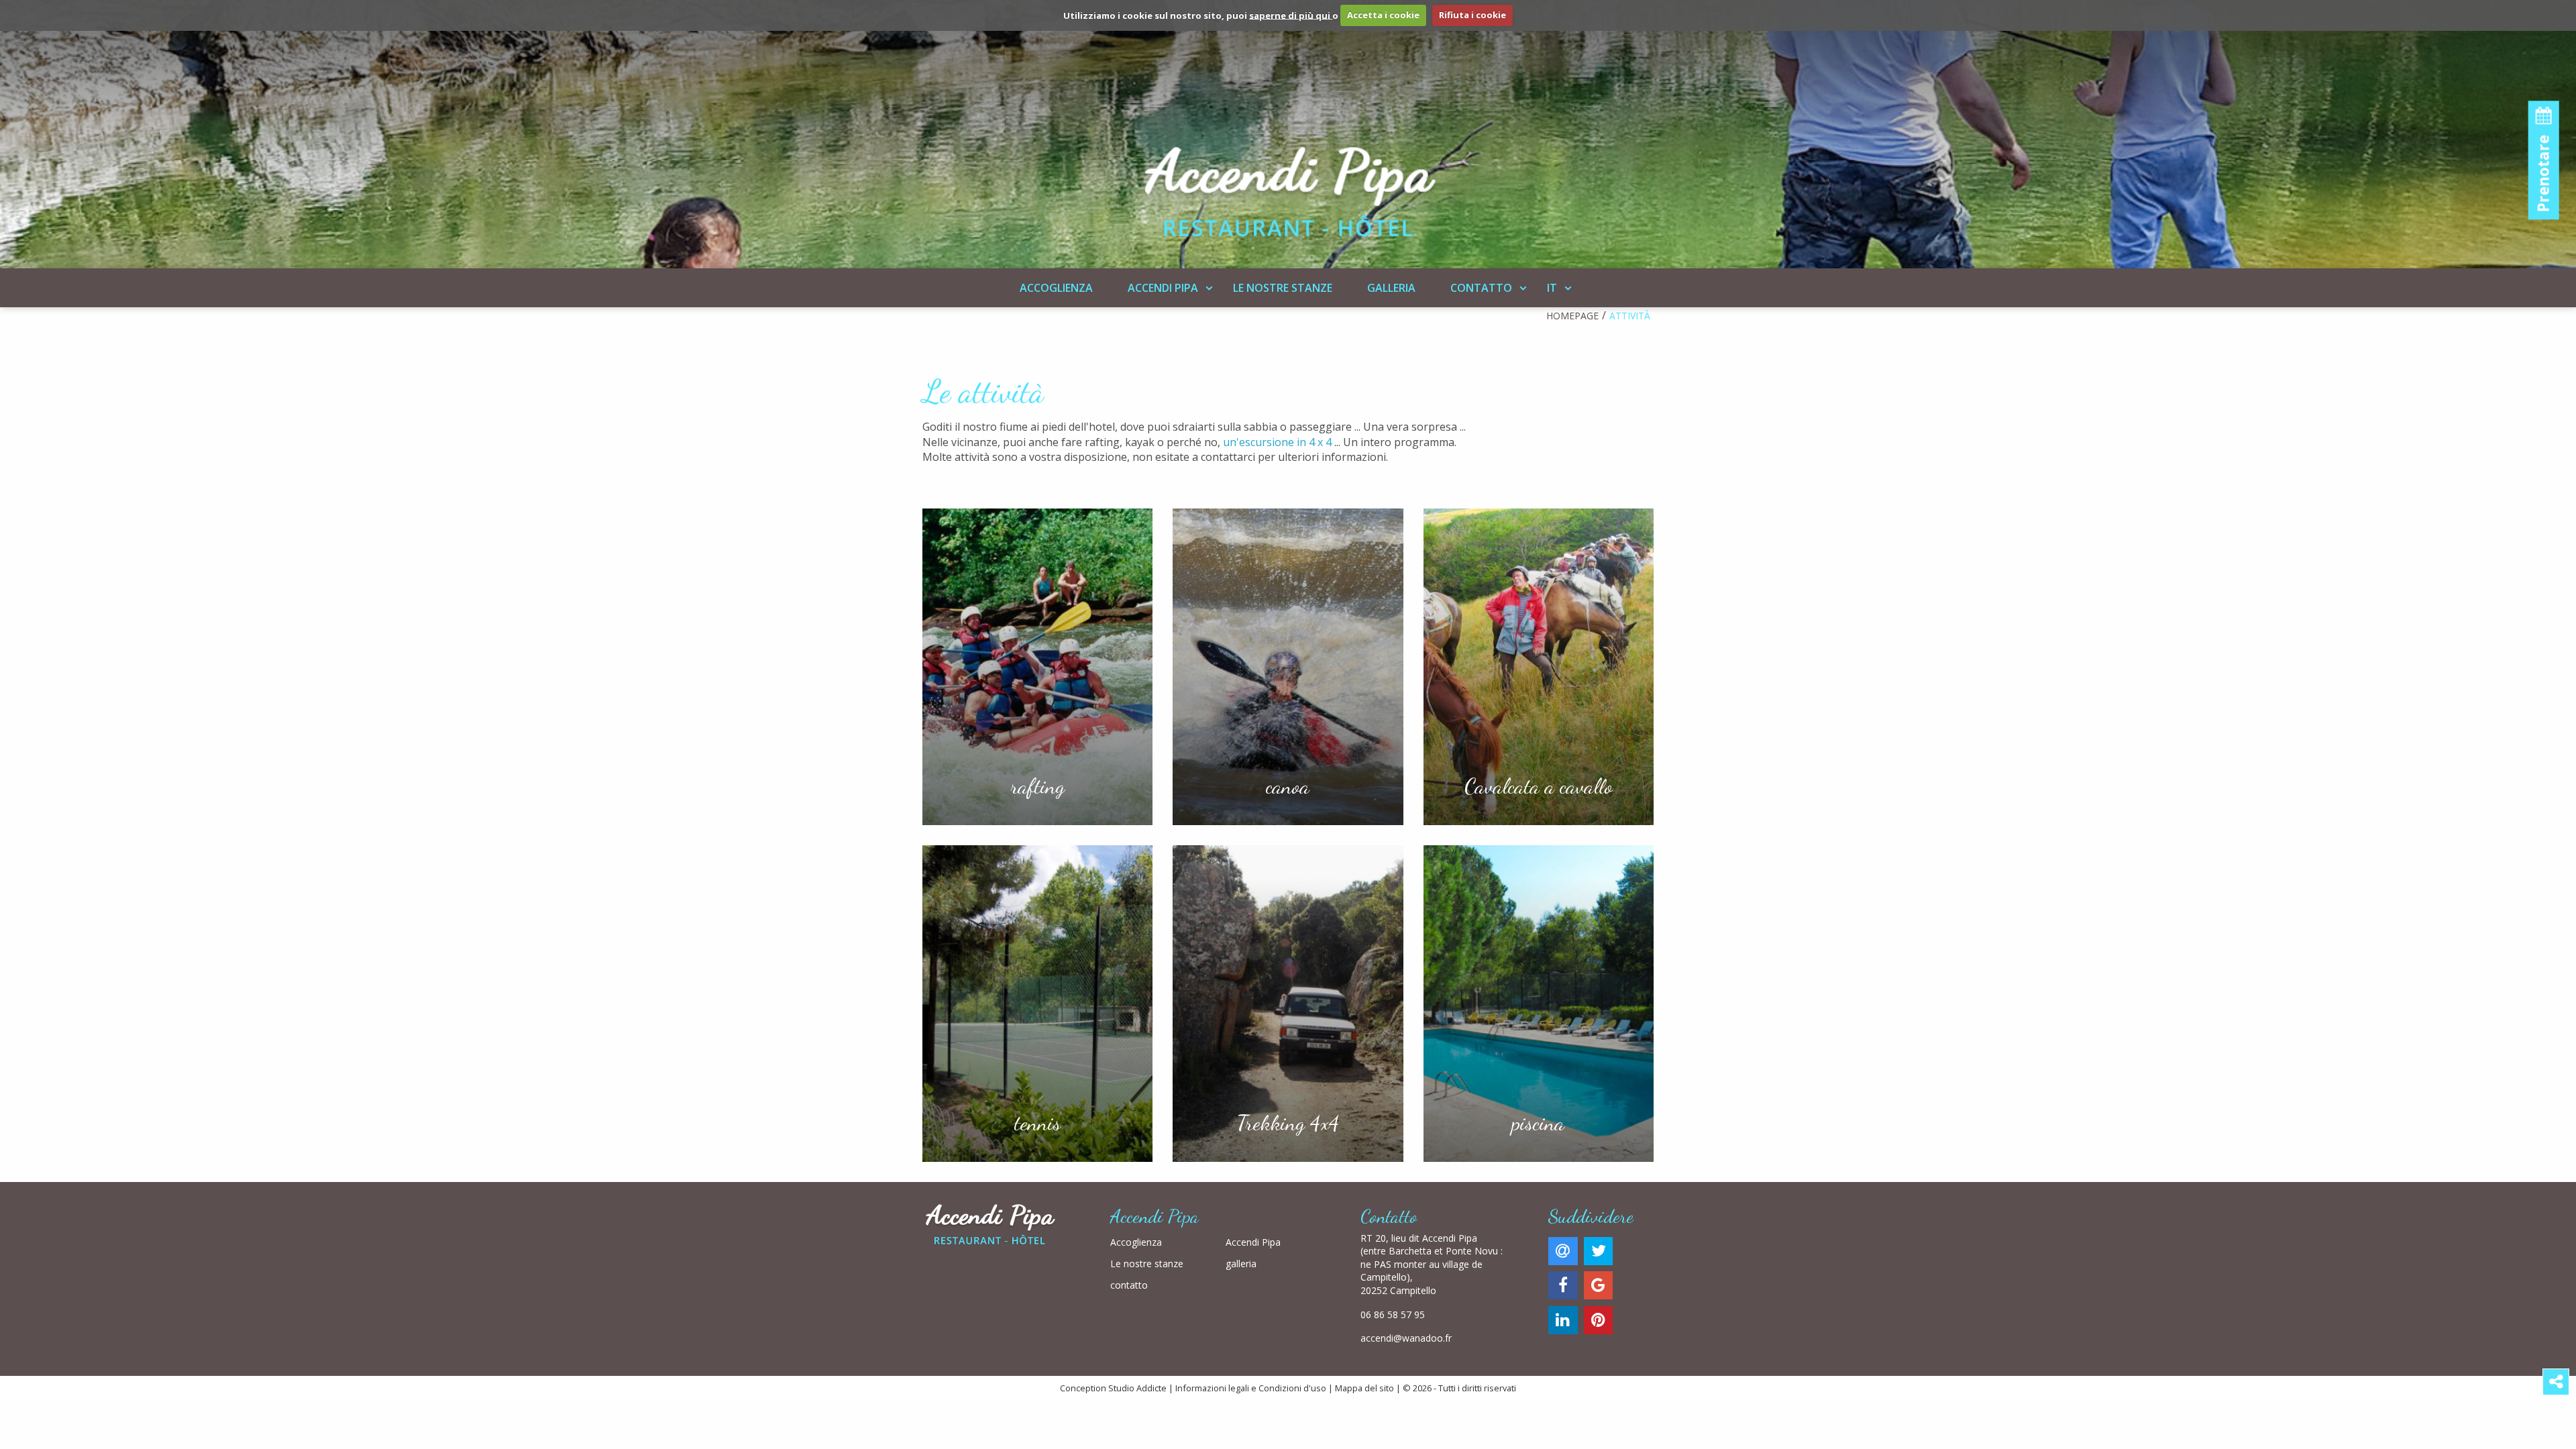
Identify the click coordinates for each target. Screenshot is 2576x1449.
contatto (1481, 288)
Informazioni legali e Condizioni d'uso (1251, 1388)
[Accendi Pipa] (1288, 129)
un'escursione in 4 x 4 (1277, 442)
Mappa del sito (1364, 1388)
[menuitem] (1056, 288)
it (1552, 288)
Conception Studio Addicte (1113, 1388)
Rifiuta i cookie (1472, 15)
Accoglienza (1056, 288)
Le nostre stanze (1283, 288)
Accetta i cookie (1383, 15)
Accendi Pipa (1163, 288)
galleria (1391, 288)
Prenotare (2543, 171)
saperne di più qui (1291, 15)
